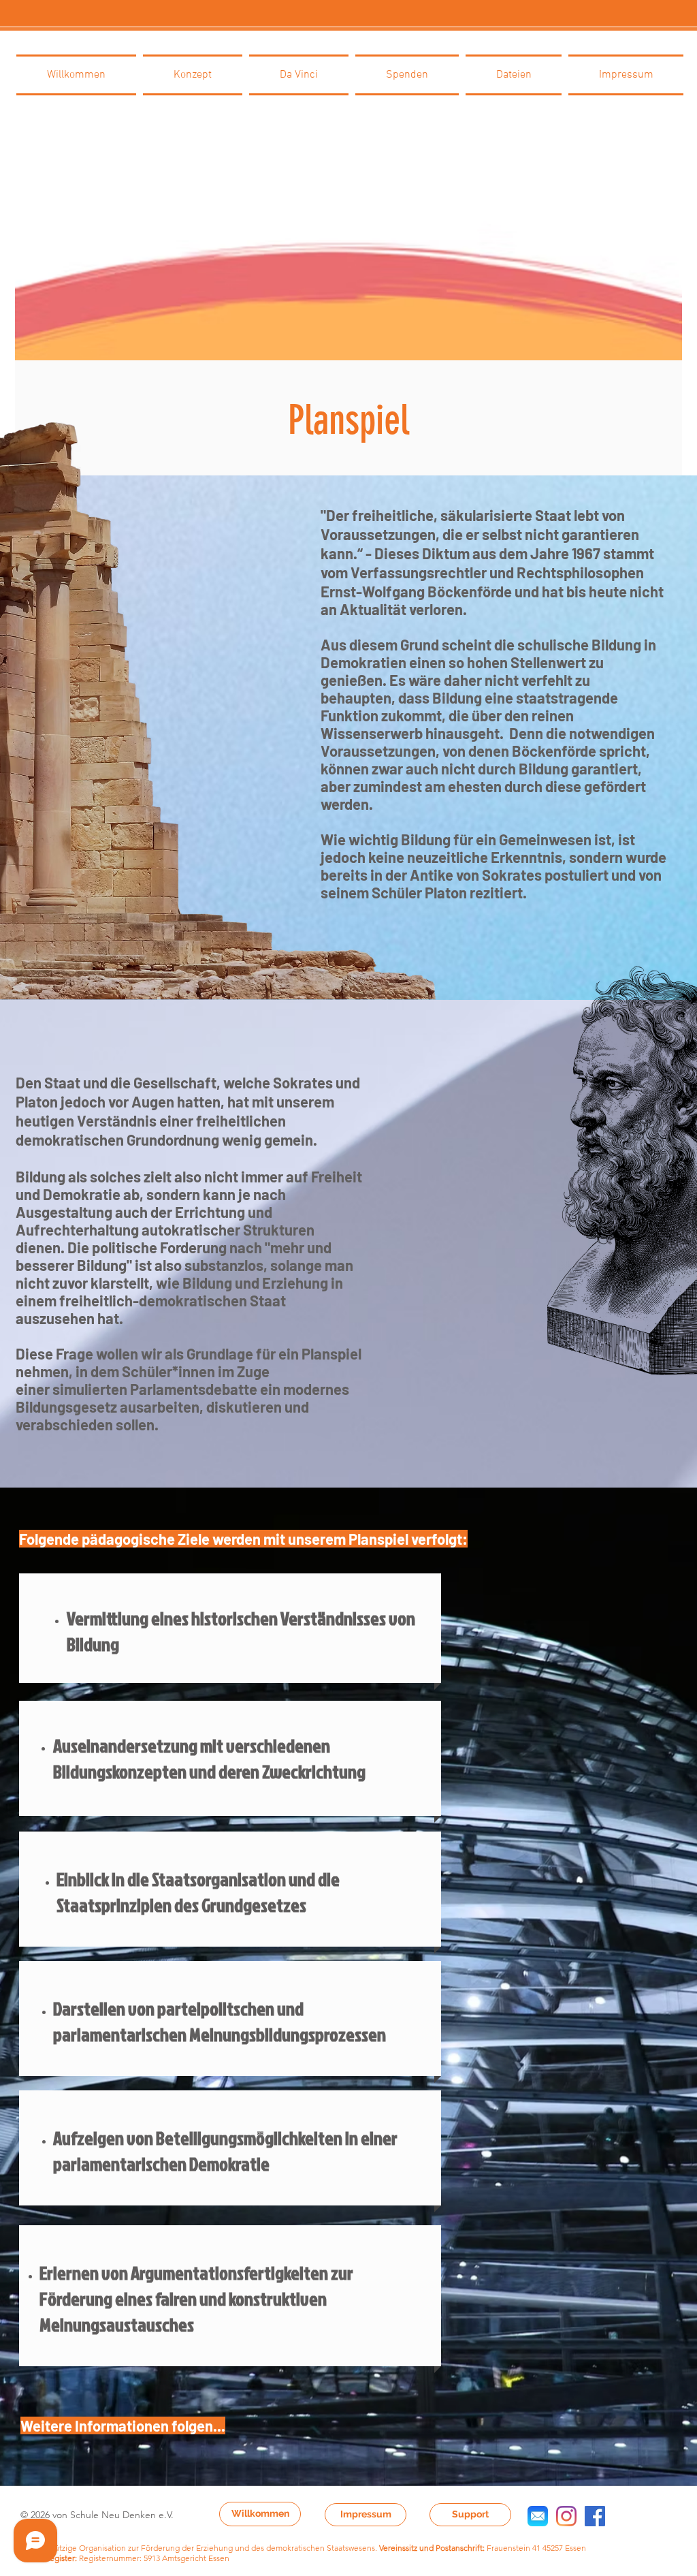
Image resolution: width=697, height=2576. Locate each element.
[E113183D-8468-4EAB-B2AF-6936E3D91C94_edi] (595, 2516)
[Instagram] (566, 2516)
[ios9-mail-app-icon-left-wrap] (538, 2516)
